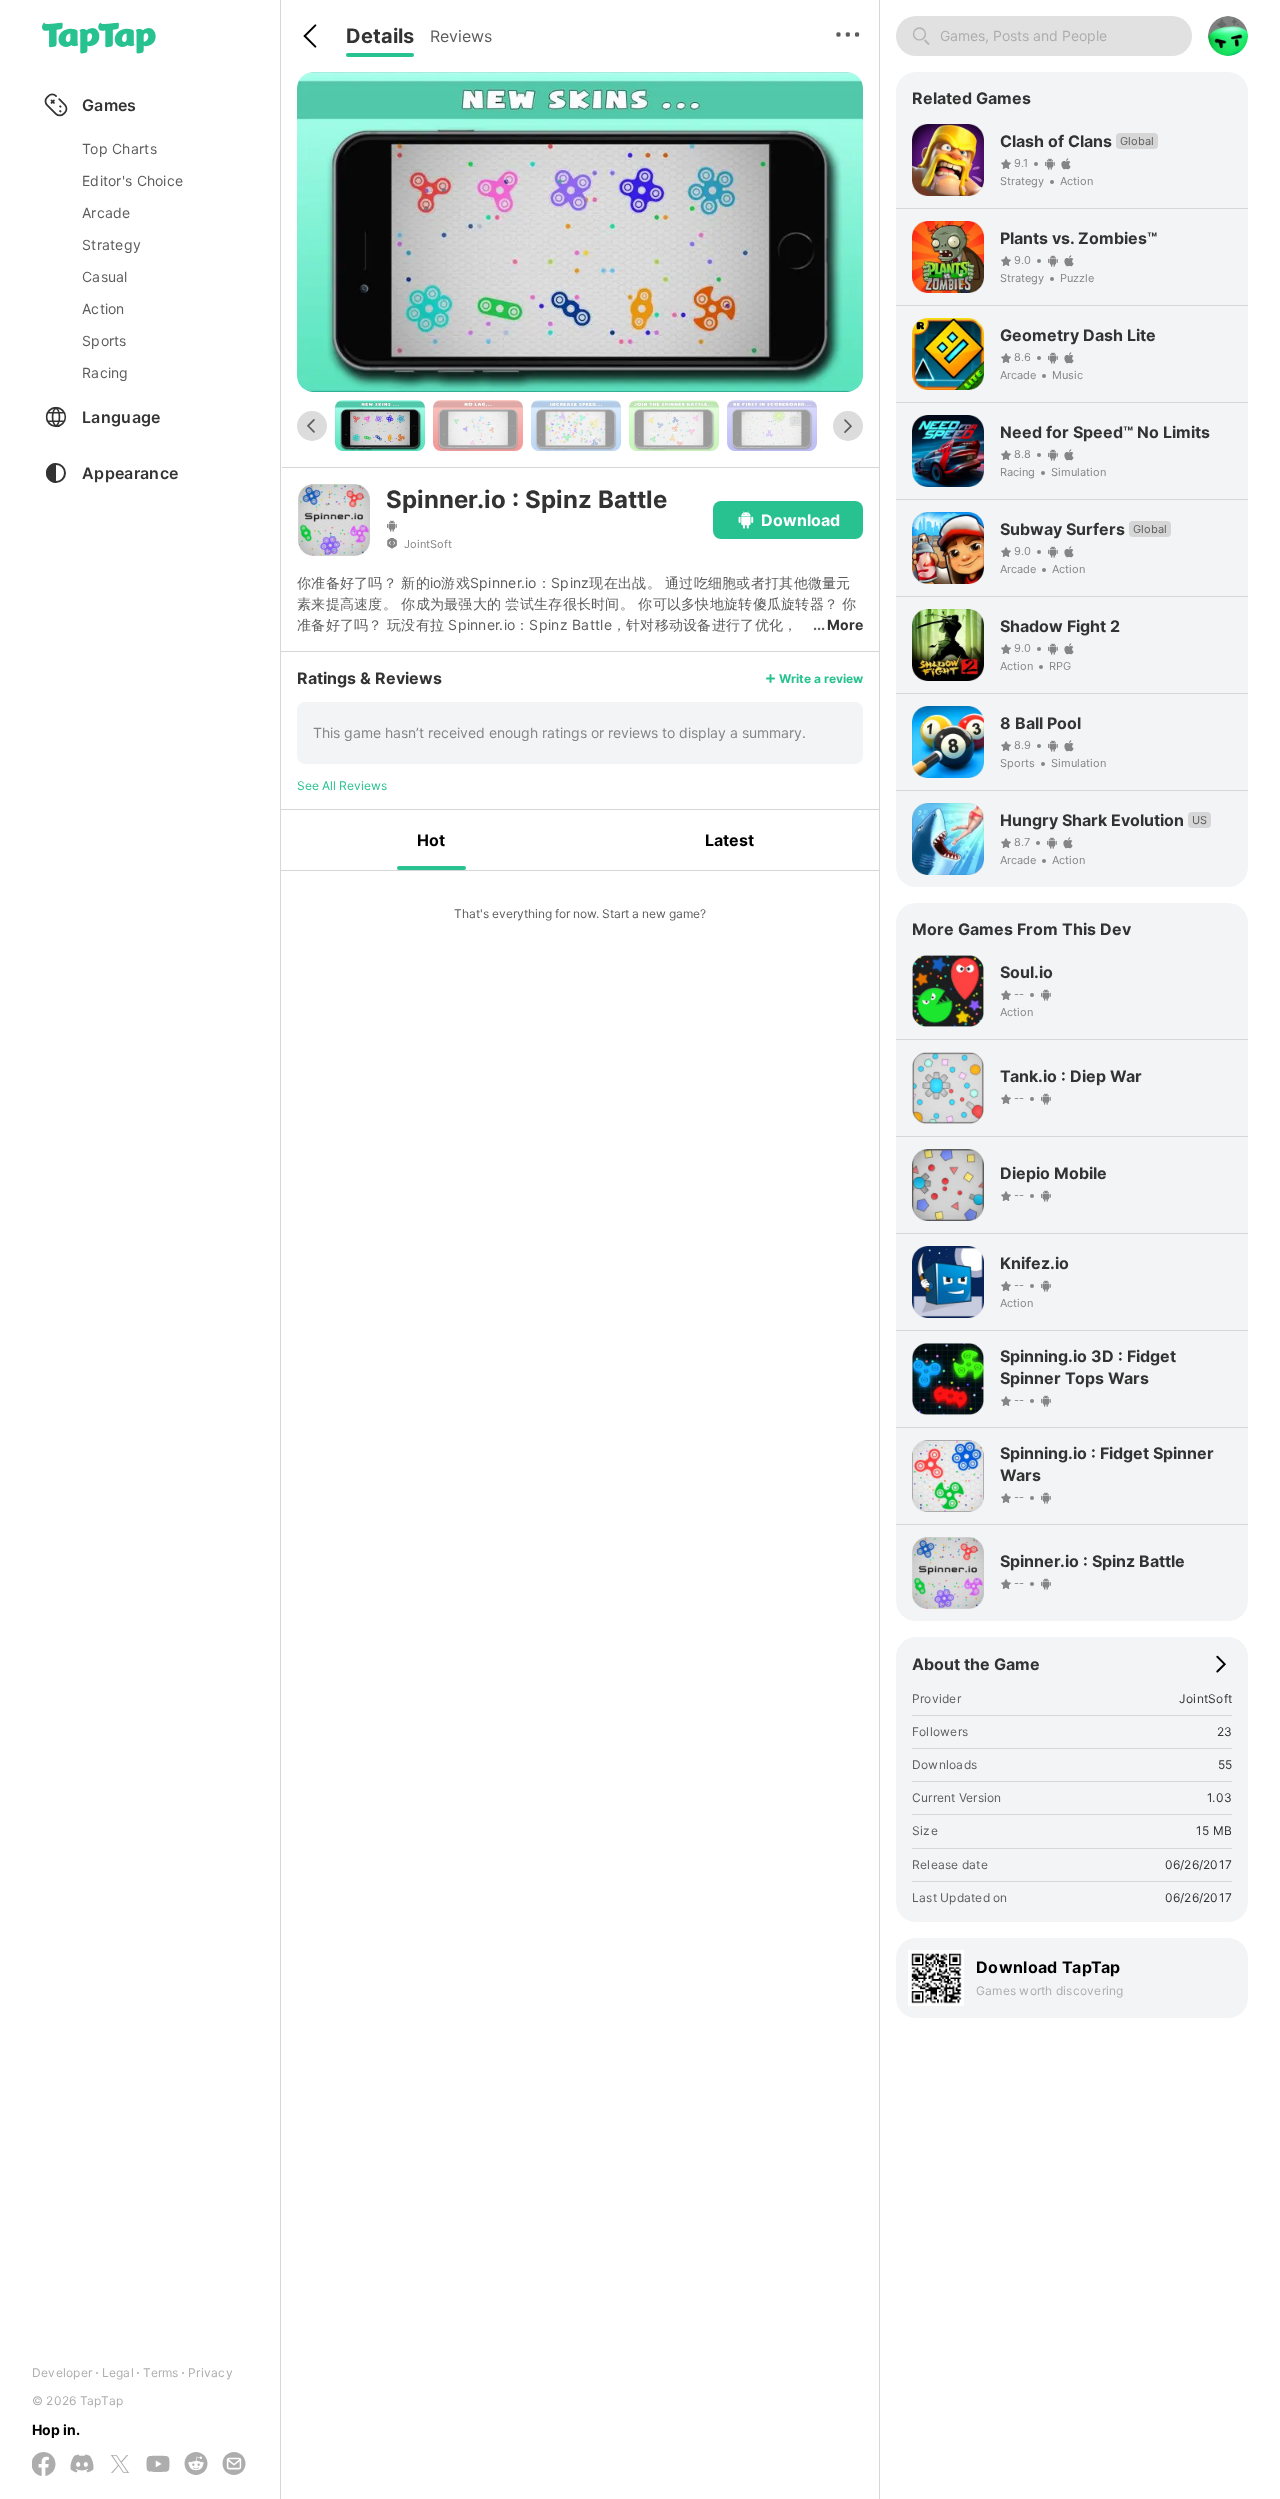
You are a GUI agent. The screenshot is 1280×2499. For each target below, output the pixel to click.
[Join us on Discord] (82, 2465)
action (103, 308)
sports (104, 340)
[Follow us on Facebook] (44, 2465)
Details (380, 36)
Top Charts (119, 148)
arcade (106, 212)
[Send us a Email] (234, 2465)
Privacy (210, 2372)
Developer (62, 2372)
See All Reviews (342, 785)
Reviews (461, 36)
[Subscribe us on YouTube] (158, 2465)
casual (105, 276)
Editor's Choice (132, 180)
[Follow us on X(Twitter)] (120, 2465)
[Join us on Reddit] (196, 2465)
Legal (118, 2372)
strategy (111, 244)
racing (105, 372)
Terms (160, 2372)
